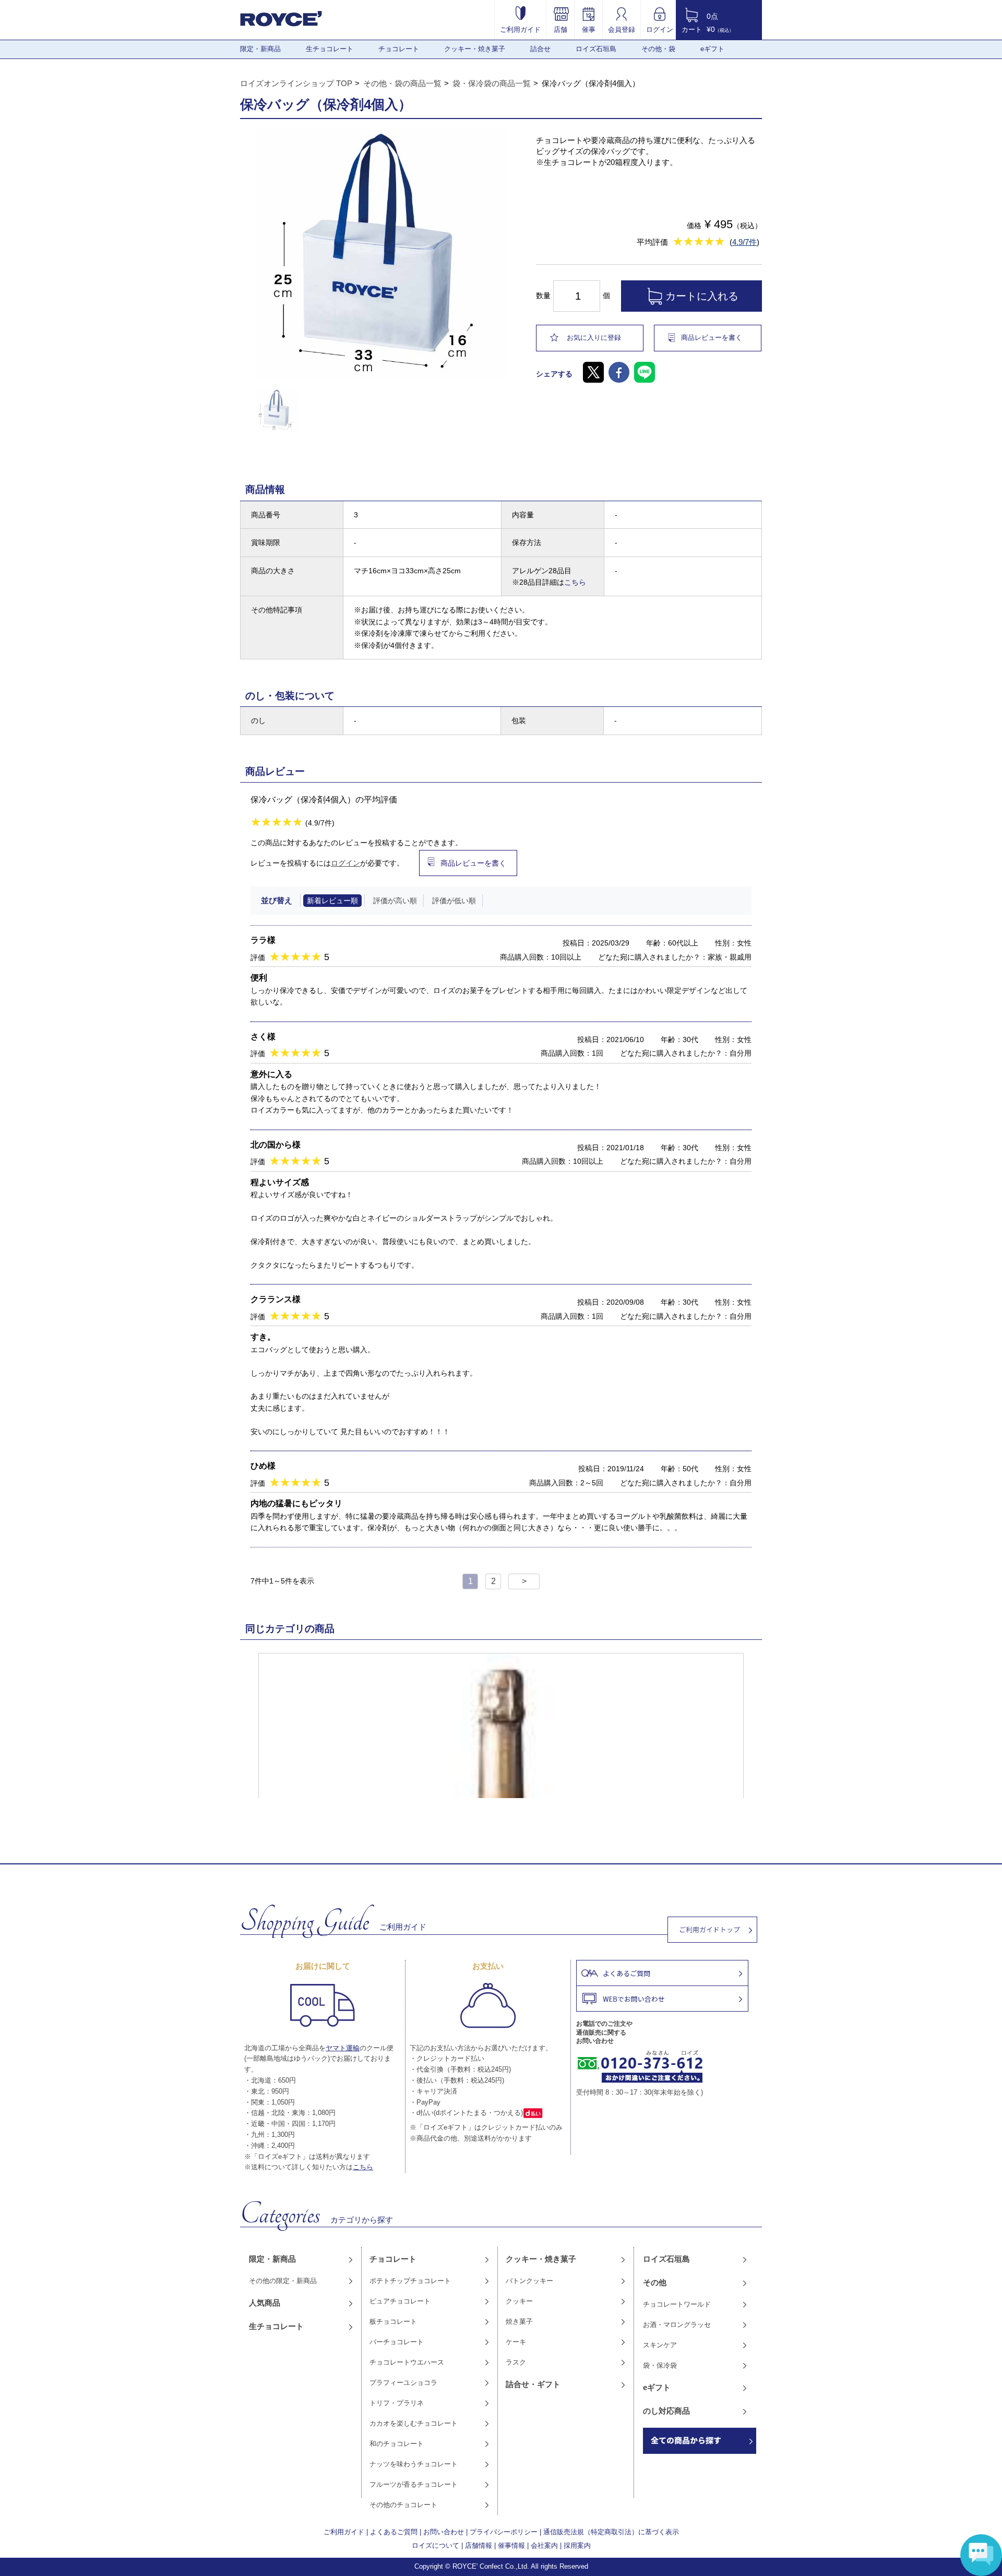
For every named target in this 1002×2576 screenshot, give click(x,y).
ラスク (516, 2362)
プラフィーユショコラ (403, 2383)
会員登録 (622, 29)
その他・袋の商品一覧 (402, 83)
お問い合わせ (444, 2532)
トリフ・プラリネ (397, 2403)
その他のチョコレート (403, 2505)
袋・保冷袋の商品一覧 (492, 83)
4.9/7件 (744, 242)
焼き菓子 (519, 2321)
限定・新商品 (260, 49)
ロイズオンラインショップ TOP (296, 83)
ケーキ (516, 2342)
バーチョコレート (397, 2342)
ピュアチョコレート (400, 2301)
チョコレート (399, 49)
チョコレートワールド (677, 2304)
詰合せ (540, 49)
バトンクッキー (529, 2281)
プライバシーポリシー (504, 2532)
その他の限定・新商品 (283, 2281)
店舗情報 (479, 2545)
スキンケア (660, 2345)
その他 (655, 2282)
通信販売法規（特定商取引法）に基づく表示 (611, 2532)
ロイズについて (436, 2545)
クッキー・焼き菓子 (475, 49)
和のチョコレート (397, 2444)
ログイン (660, 29)
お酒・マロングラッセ (677, 2325)
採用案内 (577, 2545)
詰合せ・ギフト (533, 2384)
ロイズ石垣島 (596, 49)
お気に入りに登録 (594, 338)
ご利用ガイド (520, 29)
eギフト (712, 49)
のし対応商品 (666, 2411)
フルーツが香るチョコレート (414, 2484)
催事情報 (511, 2545)
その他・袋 (658, 49)
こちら (575, 582)
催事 (589, 29)
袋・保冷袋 (660, 2365)
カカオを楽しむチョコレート (414, 2423)
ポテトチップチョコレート (410, 2281)
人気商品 (265, 2303)
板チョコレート (393, 2321)
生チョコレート (330, 49)
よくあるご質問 (394, 2532)
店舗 (560, 29)
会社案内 (544, 2545)
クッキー (519, 2301)
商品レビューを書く (712, 338)
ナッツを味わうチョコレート (414, 2464)
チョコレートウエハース (407, 2362)
